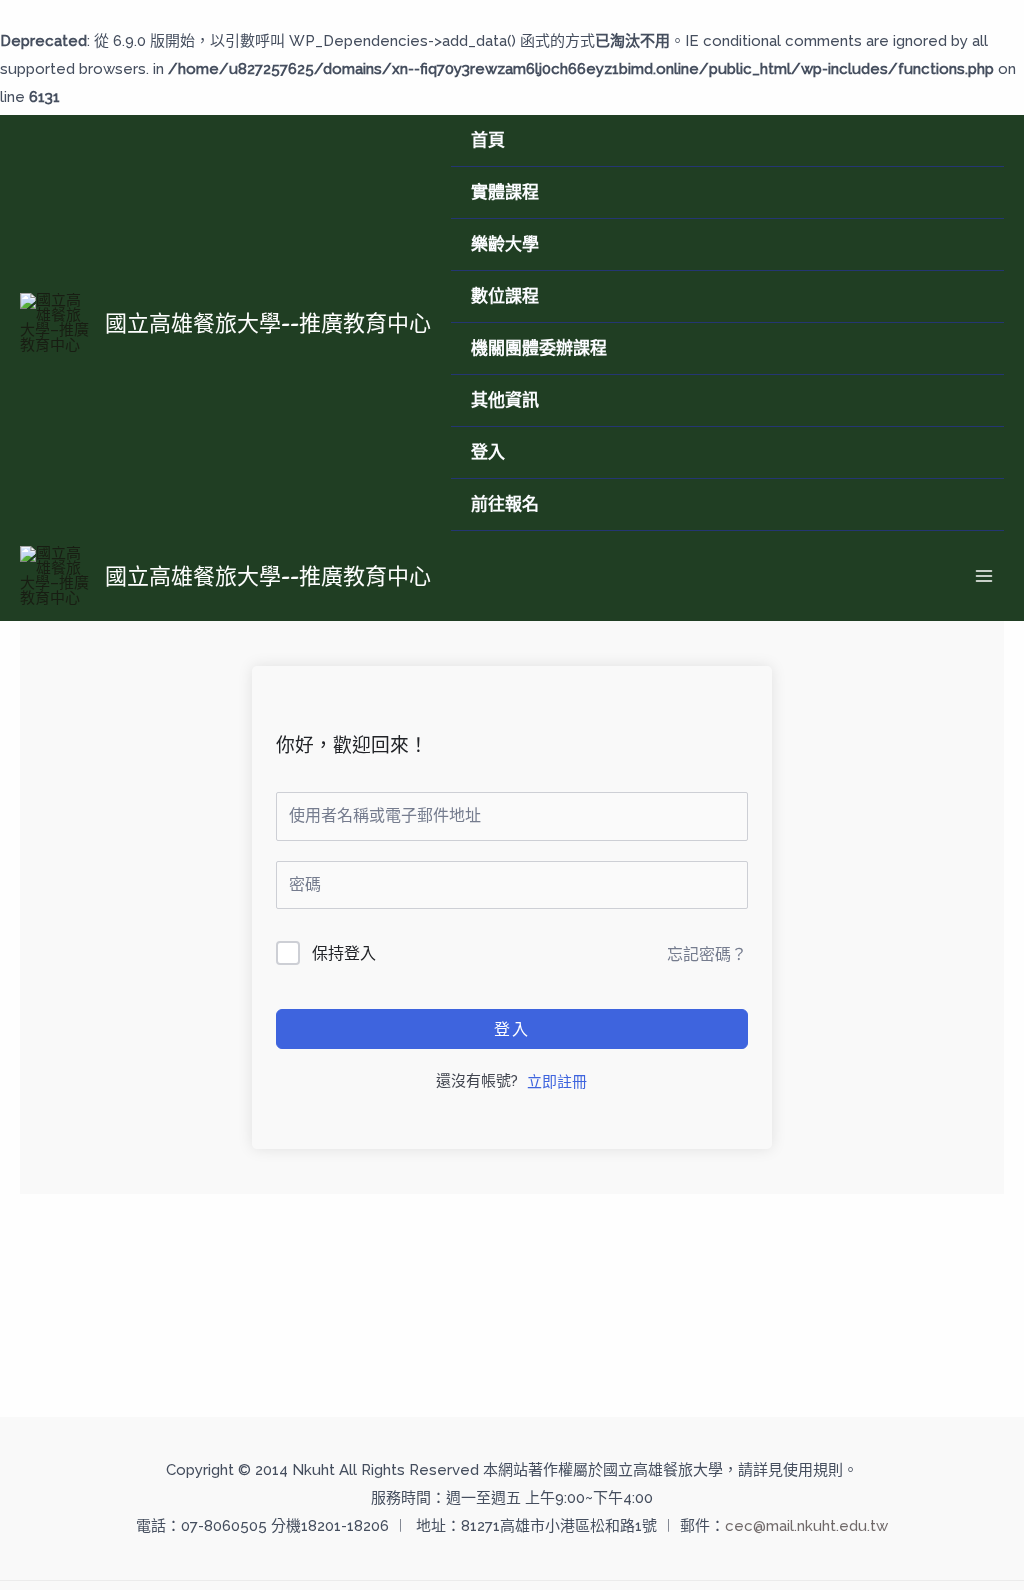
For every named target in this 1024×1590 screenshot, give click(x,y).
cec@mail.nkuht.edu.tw (806, 1526)
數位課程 (505, 296)
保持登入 (344, 953)
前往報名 (505, 504)
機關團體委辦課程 (539, 348)
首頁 (488, 140)
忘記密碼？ (707, 954)
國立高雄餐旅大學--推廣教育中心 (268, 323)
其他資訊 (505, 400)
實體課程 (505, 192)
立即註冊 (557, 1082)
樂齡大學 (505, 244)
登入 (488, 452)
